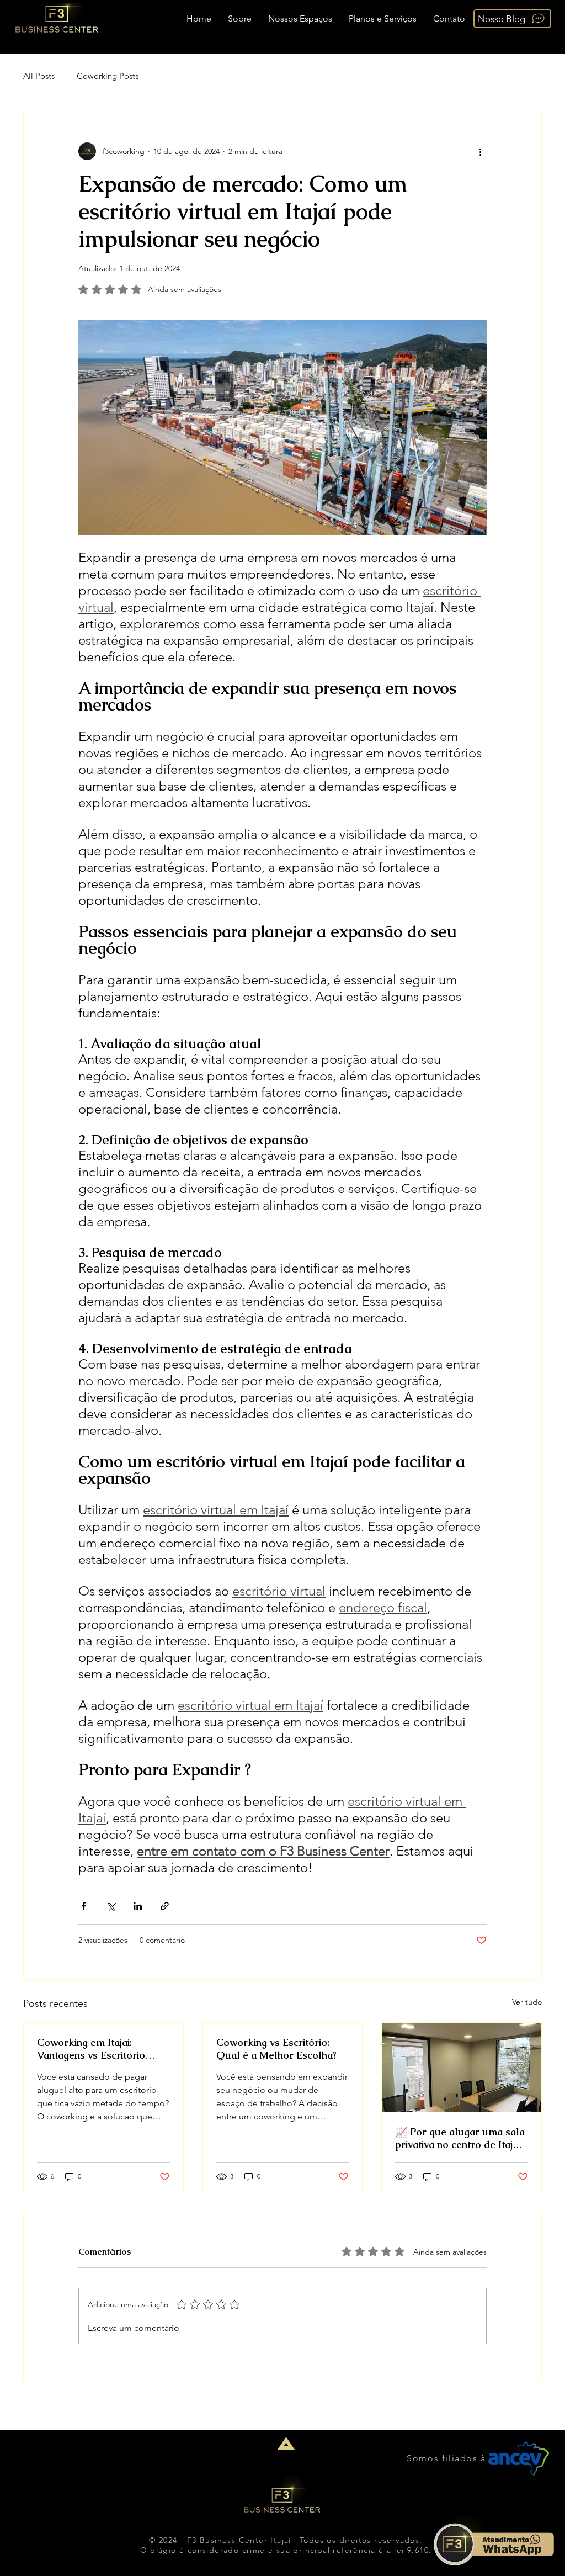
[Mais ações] (480, 151)
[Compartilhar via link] (165, 1906)
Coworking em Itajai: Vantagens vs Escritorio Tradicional (91, 2049)
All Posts (39, 76)
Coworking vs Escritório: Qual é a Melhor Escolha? (276, 2049)
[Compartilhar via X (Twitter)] (111, 1906)
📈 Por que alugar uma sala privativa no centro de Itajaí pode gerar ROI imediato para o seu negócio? (460, 2138)
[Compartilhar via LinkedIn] (138, 1906)
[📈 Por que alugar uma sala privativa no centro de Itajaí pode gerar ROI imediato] (462, 2068)
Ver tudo (527, 2002)
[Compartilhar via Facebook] (84, 1906)
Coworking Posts (108, 76)
